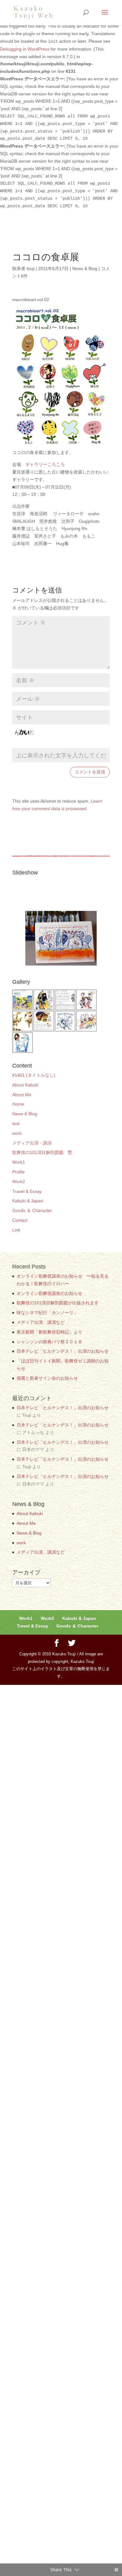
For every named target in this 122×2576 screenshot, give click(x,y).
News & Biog (85, 268)
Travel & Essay (33, 1626)
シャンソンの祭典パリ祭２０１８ (49, 1342)
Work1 (19, 1162)
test (16, 1123)
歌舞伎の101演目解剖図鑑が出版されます (58, 1303)
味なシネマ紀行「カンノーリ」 (47, 1312)
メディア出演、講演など (41, 1322)
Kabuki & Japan (79, 1618)
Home (18, 1104)
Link (16, 1230)
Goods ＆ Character (77, 1626)
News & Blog (25, 1114)
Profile (18, 1172)
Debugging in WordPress (25, 49)
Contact (20, 1220)
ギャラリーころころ (45, 464)
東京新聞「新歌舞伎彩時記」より (49, 1332)
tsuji (30, 268)
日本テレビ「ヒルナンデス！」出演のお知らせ (63, 1351)
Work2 (19, 1182)
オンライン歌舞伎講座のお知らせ (49, 1293)
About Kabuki (30, 1513)
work (17, 1133)
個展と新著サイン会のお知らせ (47, 1378)
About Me (22, 1095)
